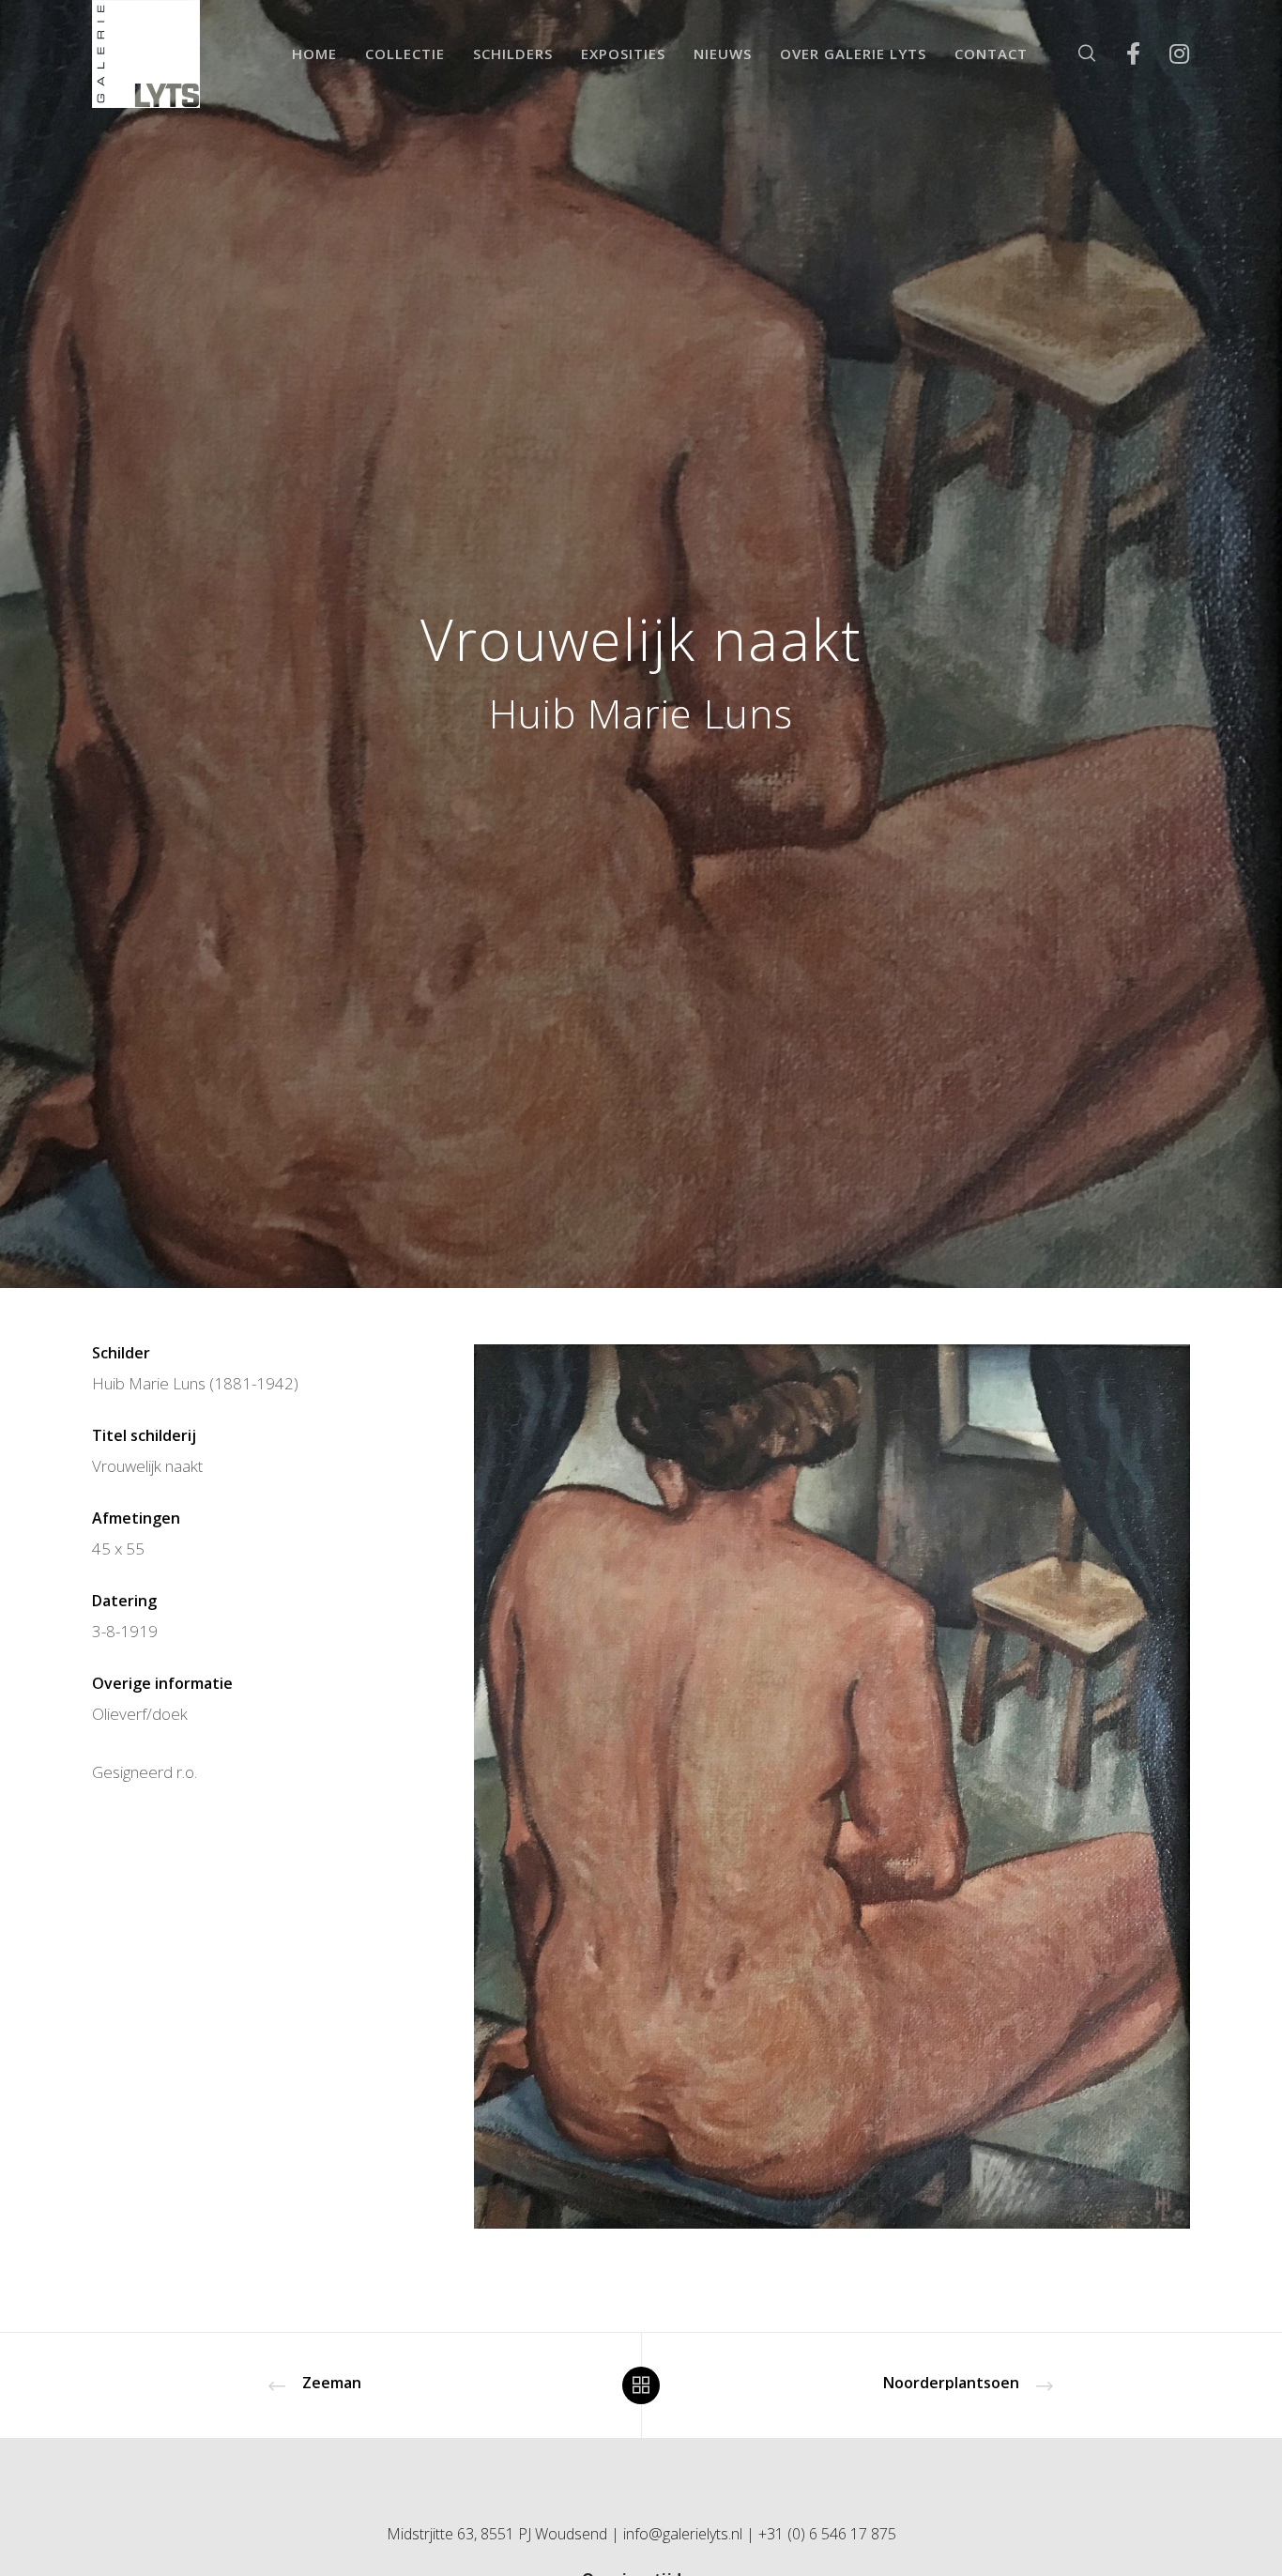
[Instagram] (1167, 54)
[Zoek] (1075, 54)
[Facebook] (1121, 54)
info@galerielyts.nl (683, 2534)
